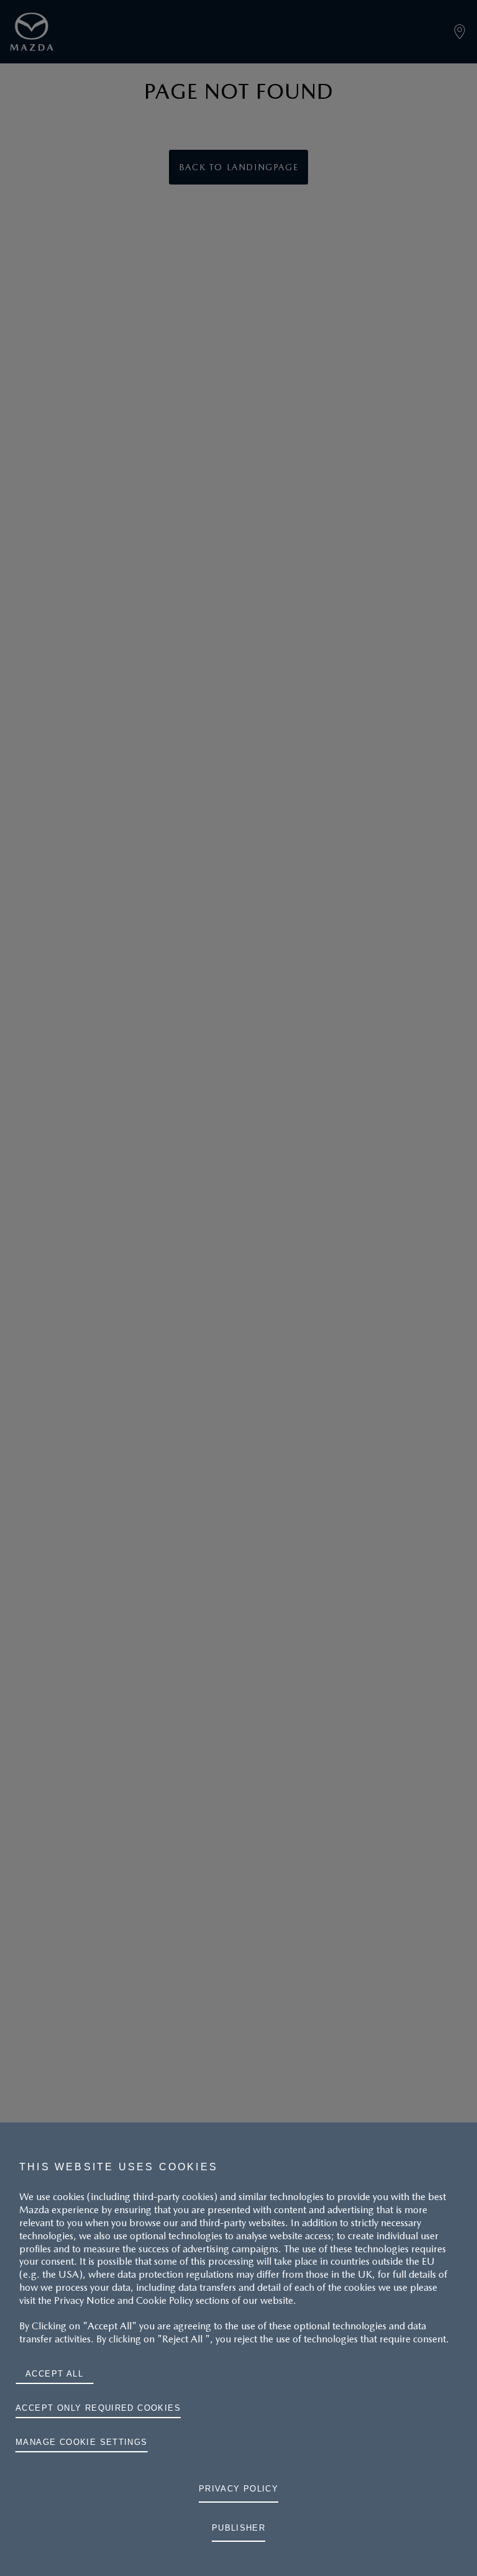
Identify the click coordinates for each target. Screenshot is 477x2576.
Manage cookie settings (82, 2442)
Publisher (239, 2528)
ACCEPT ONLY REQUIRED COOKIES (98, 2408)
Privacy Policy (239, 2489)
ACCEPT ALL (54, 2374)
